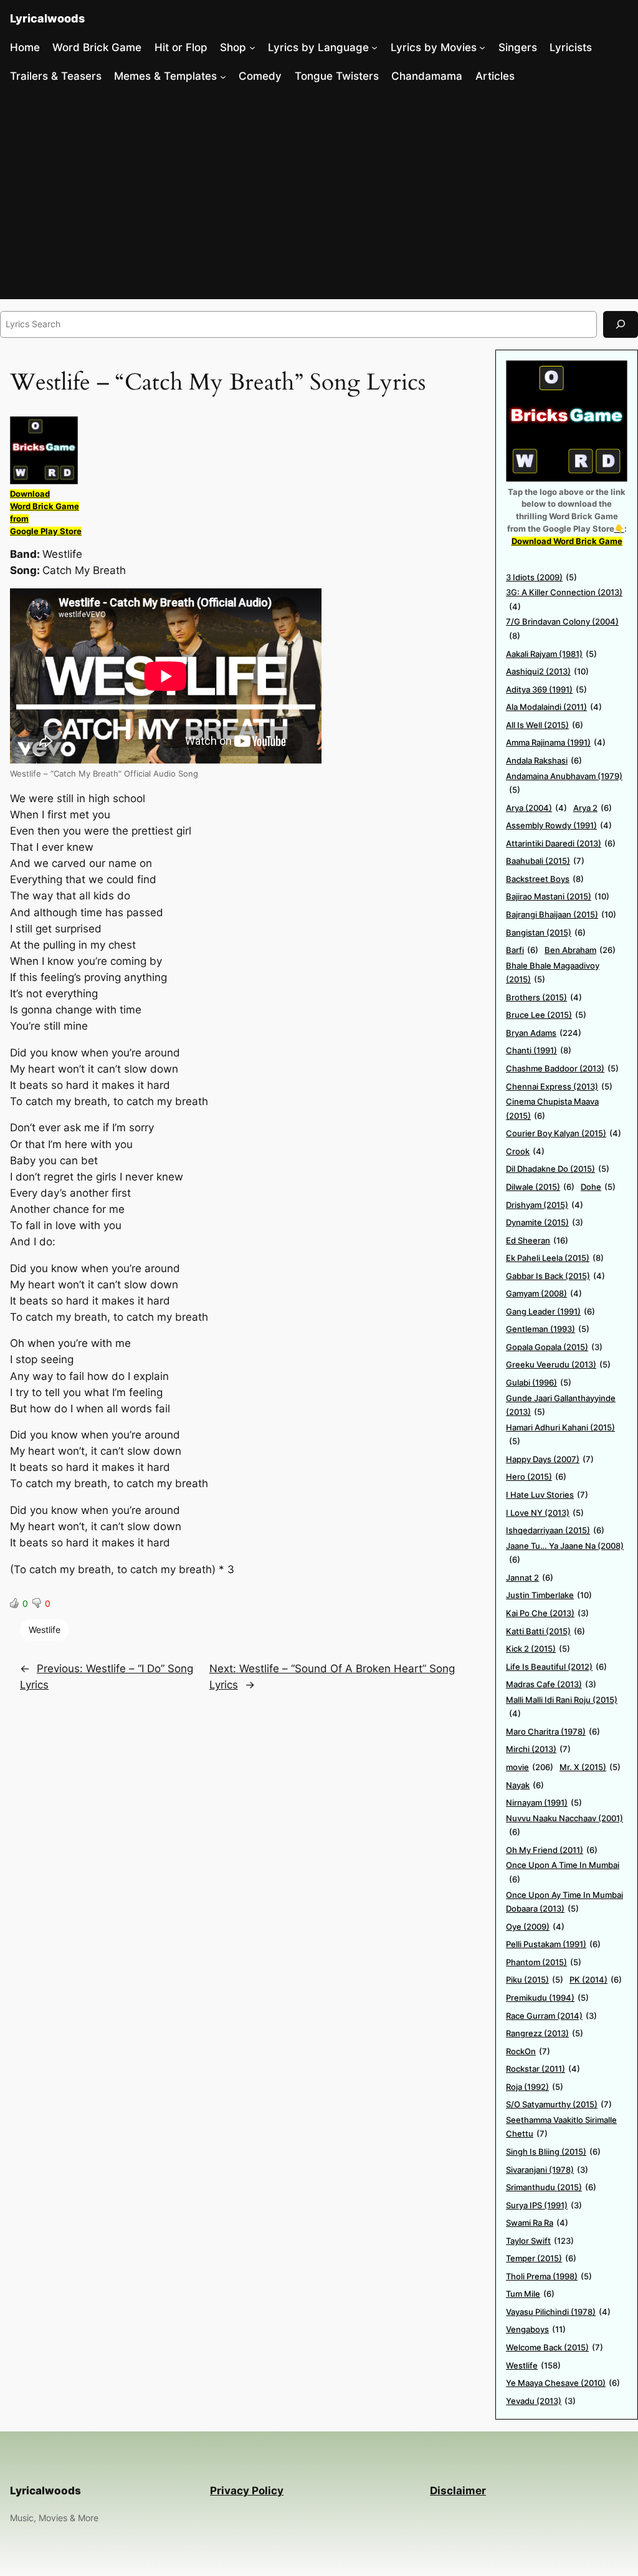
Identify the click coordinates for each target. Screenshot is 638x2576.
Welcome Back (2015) (555, 2347)
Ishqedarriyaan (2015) (555, 1530)
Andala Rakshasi (544, 760)
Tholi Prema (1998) (549, 2276)
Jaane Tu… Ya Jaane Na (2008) (565, 1553)
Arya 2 (593, 808)
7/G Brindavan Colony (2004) (562, 629)
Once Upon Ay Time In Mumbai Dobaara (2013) (564, 1902)
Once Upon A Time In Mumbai (563, 1872)
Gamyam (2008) (544, 1293)
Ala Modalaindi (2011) (554, 707)
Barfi (522, 950)
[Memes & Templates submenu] (223, 76)
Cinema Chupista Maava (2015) (552, 1108)
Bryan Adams (544, 1033)
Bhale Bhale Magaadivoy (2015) (553, 973)
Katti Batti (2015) (545, 1631)
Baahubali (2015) (545, 861)
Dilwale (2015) (540, 1187)
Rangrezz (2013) (545, 2033)
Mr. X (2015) (590, 1767)
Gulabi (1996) (539, 1382)
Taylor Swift (540, 2241)
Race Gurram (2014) (551, 2016)
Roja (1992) (535, 2087)
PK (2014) (596, 1980)
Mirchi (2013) (538, 1749)
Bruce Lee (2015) (546, 1015)
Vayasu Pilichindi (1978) (558, 2312)
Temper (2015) (541, 2258)
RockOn (528, 2051)
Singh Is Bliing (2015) (553, 2152)
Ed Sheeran (537, 1240)
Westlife (45, 1630)
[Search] (621, 324)
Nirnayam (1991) (544, 1803)
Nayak (525, 1785)
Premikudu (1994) (547, 1998)
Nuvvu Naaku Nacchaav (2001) (564, 1825)
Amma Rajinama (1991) (556, 742)
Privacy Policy (247, 2491)
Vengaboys (536, 2329)
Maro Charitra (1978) (553, 1731)
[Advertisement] (319, 196)
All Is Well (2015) (545, 725)
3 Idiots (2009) (541, 577)
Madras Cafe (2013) (551, 1684)
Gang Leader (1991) (550, 1311)
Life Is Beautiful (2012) (556, 1667)
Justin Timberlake (549, 1595)
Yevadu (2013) (541, 2401)
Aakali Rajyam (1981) (551, 654)
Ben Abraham (580, 950)
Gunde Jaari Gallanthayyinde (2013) (561, 1405)
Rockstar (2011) (543, 2069)
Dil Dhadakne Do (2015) (558, 1169)
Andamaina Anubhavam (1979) (564, 783)
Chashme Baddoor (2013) (562, 1068)
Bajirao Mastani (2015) (558, 896)
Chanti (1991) (539, 1050)
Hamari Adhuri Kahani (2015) (560, 1434)
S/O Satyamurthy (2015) (559, 2104)
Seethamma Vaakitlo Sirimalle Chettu (561, 2127)
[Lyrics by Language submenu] (374, 47)
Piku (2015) (535, 1980)
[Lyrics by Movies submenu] (482, 47)
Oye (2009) (535, 1927)
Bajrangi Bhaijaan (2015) (561, 914)
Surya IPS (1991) (544, 2205)
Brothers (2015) (544, 997)
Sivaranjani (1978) (547, 2170)
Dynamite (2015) (545, 1222)
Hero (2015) (536, 1477)
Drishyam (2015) (545, 1205)
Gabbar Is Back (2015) (555, 1276)
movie (530, 1767)
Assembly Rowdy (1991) (559, 825)
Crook (525, 1151)
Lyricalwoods (47, 18)
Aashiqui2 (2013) (547, 671)
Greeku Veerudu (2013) (558, 1364)
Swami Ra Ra (537, 2223)
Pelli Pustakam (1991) (553, 1944)
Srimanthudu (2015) (551, 2187)
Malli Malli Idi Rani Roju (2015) (562, 1707)
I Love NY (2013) (545, 1513)
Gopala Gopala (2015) (554, 1347)
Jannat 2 (530, 1578)
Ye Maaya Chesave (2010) (563, 2383)
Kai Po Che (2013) (547, 1613)
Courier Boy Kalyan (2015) (564, 1133)
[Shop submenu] (252, 47)
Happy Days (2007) (550, 1459)
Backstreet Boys (545, 879)
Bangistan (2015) (546, 932)
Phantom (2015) (544, 1962)
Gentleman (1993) (548, 1329)
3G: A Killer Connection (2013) (564, 599)
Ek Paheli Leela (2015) (555, 1258)
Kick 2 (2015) (538, 1649)
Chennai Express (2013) (559, 1086)
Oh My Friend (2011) (552, 1850)
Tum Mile (530, 2294)
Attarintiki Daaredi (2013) (561, 843)
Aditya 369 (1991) (546, 689)
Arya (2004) (536, 808)
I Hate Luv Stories (547, 1495)
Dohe (598, 1187)
